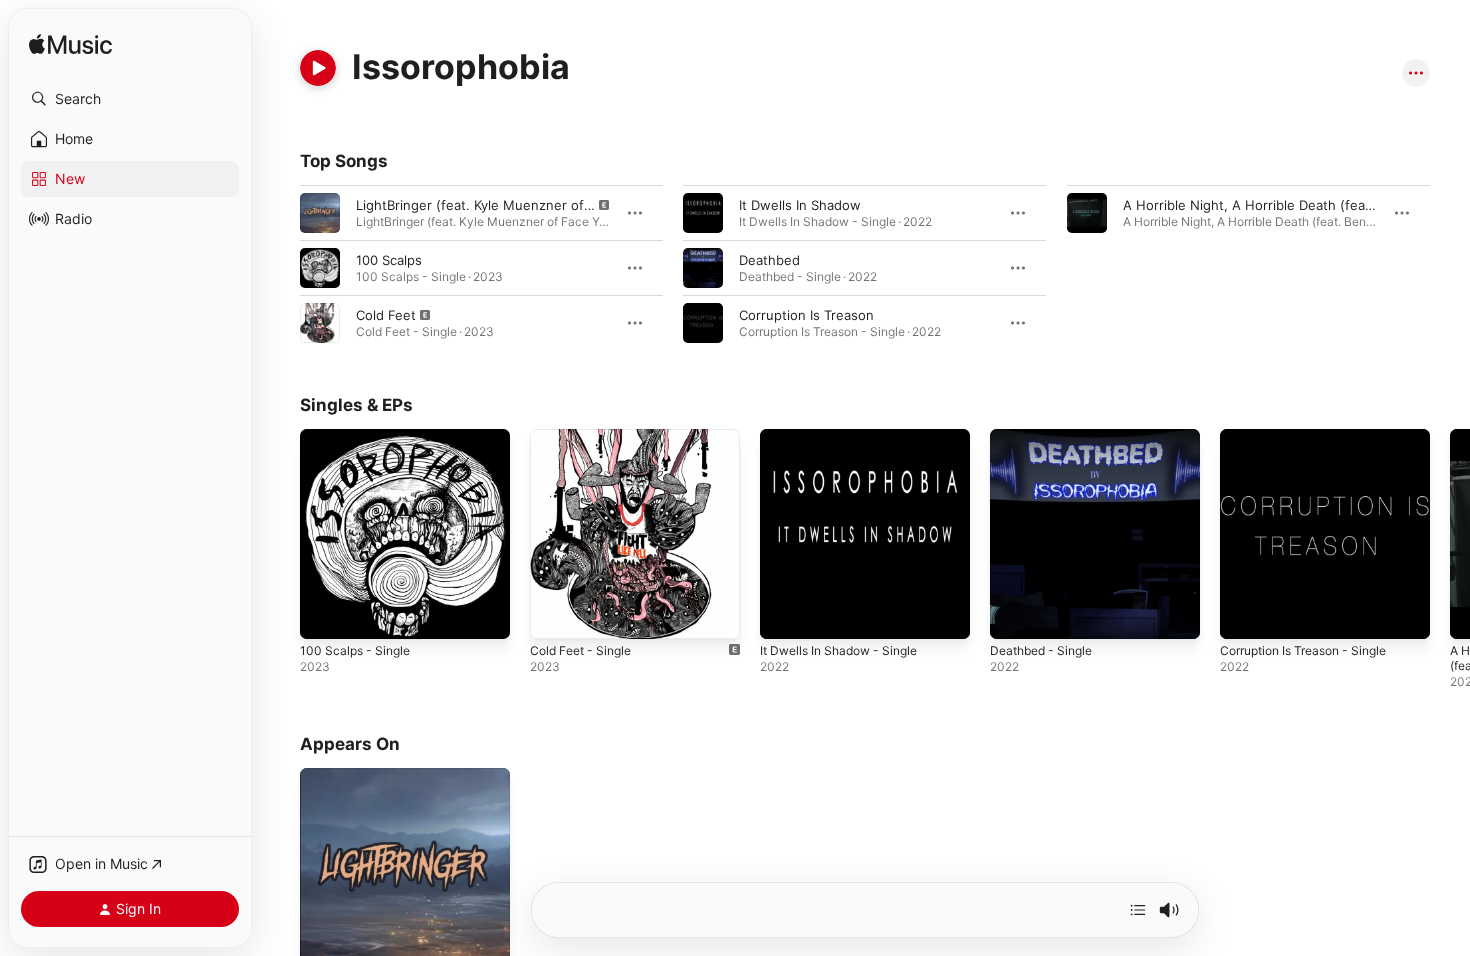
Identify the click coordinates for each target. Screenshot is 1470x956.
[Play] (318, 68)
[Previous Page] (280, 534)
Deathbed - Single (1046, 437)
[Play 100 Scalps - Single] (325, 614)
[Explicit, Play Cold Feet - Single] (555, 614)
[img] (70, 45)
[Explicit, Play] (320, 213)
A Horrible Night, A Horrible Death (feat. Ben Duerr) (1284, 205)
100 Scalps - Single (359, 437)
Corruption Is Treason (806, 315)
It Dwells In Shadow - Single (847, 437)
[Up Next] (1138, 910)
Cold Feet (386, 315)
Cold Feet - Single (586, 437)
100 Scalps (389, 260)
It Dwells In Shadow (800, 205)
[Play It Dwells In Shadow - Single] (785, 614)
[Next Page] (1450, 534)
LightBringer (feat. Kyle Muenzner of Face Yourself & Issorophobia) (565, 205)
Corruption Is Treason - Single (1313, 437)
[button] (130, 99)
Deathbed (769, 260)
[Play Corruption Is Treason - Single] (1245, 614)
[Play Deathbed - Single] (1015, 614)
